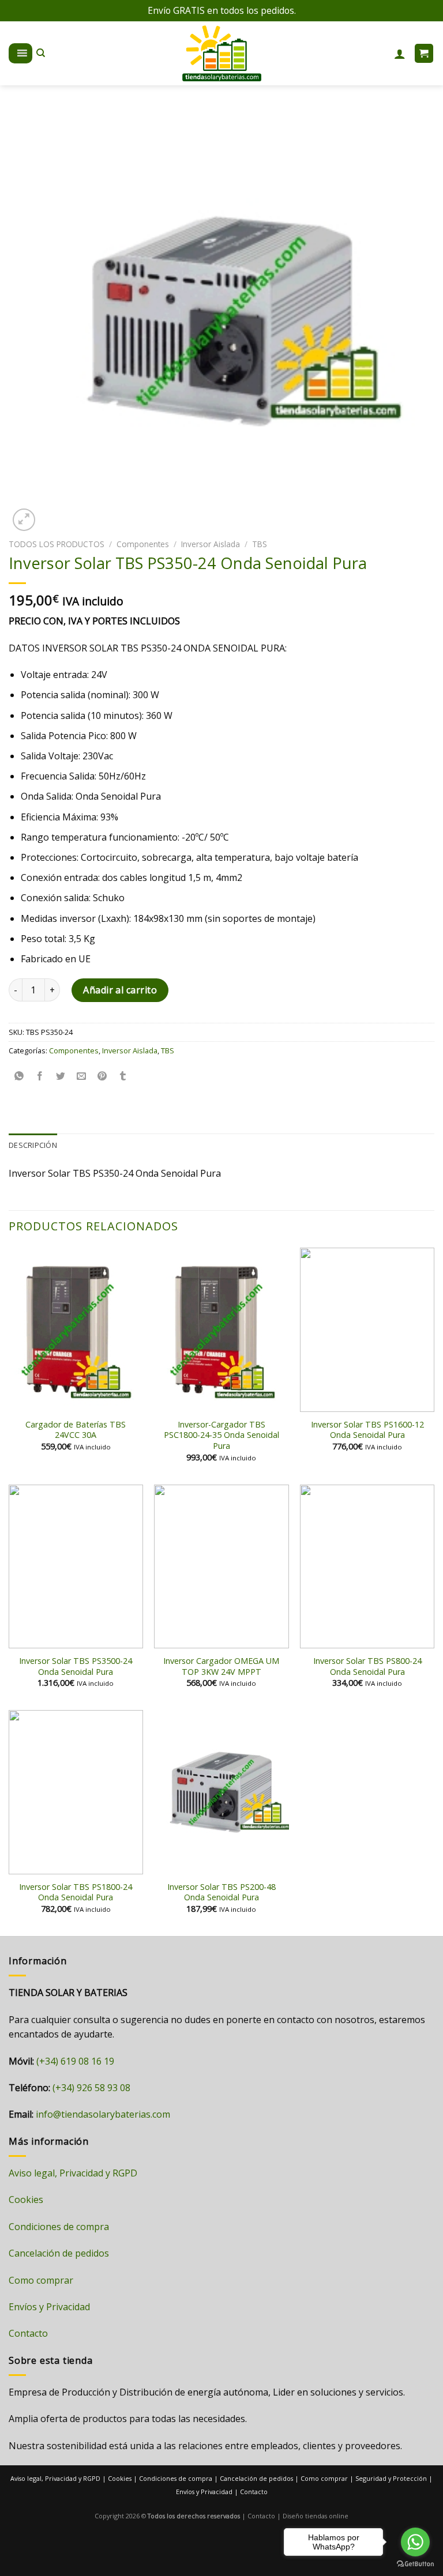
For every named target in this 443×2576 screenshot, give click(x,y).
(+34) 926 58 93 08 (91, 2088)
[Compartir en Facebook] (40, 1076)
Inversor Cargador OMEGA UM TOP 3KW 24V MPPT (221, 1667)
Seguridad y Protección (391, 2478)
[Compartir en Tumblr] (123, 1076)
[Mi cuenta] (400, 54)
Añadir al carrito (120, 990)
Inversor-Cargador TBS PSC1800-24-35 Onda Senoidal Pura (221, 1435)
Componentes (143, 544)
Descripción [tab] (33, 1145)
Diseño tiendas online (316, 2516)
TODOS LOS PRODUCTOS (57, 544)
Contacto (28, 2333)
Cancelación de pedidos (59, 2253)
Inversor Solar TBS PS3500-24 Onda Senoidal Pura (76, 1667)
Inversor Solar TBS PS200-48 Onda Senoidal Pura (221, 1893)
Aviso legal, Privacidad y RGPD (73, 2173)
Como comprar (41, 2280)
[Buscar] (41, 53)
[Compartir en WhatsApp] (19, 1076)
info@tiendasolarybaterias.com (103, 2114)
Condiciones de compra (59, 2227)
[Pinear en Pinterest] (102, 1076)
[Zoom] (24, 520)
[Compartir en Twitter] (61, 1076)
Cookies (26, 2200)
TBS (260, 544)
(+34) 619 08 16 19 (75, 2061)
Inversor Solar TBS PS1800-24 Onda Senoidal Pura (76, 1893)
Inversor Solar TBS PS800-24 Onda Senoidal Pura (367, 1667)
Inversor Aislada (211, 544)
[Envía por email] (82, 1076)
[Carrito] (424, 53)
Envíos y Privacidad (49, 2307)
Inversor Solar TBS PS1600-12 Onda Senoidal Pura (367, 1430)
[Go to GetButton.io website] (415, 2564)
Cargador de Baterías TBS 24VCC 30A (76, 1430)
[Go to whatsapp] (415, 2542)
